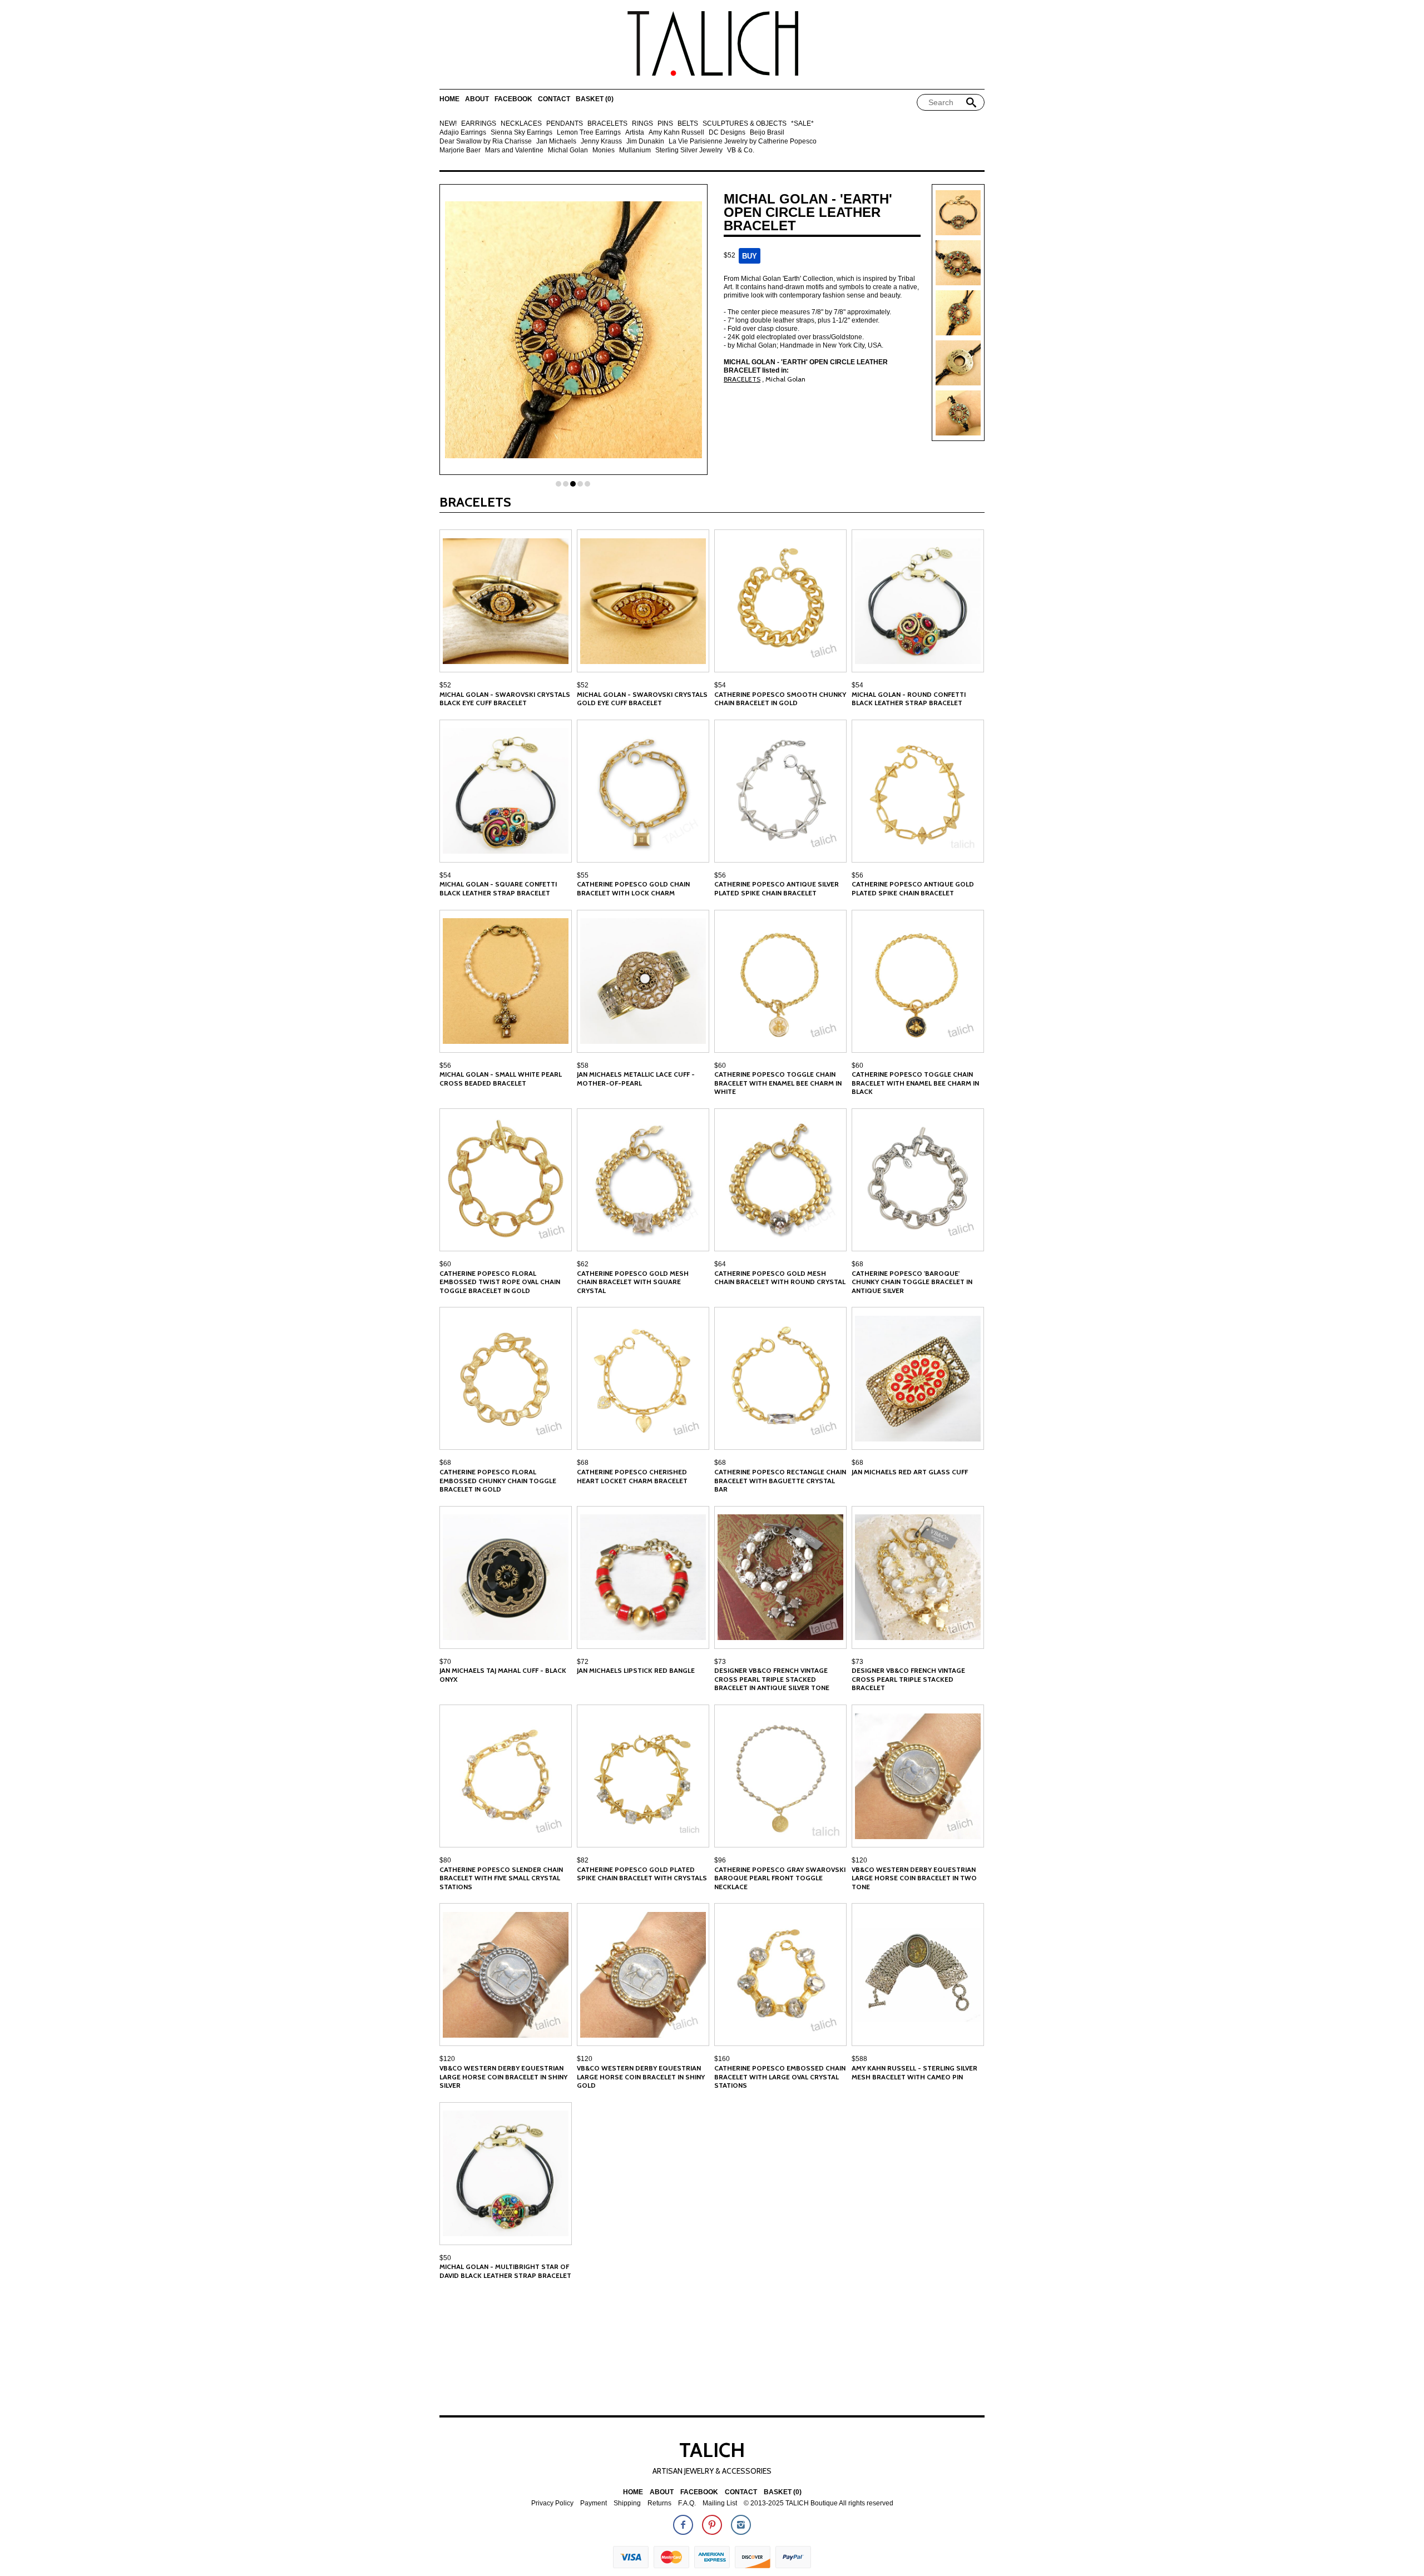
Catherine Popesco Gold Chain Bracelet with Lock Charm (633, 888)
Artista (635, 133)
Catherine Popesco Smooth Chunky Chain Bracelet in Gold (780, 699)
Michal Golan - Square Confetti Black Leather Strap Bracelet (498, 888)
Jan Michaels (556, 142)
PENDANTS (565, 124)
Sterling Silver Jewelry (689, 150)
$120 (859, 1860)
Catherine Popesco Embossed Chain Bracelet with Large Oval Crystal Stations (780, 2077)
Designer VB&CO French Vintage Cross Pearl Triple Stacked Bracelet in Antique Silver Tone (772, 1679)
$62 (583, 1264)
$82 (583, 1860)
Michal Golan (568, 150)
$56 (720, 875)
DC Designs (727, 133)
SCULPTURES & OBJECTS (745, 124)
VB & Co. (741, 150)
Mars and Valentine (514, 150)
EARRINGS (479, 124)
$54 (720, 685)
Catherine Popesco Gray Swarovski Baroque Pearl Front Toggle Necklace (780, 1878)
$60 (720, 1066)
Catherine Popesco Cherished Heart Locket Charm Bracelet (632, 1476)
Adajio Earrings (463, 133)
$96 (720, 1860)
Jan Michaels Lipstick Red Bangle (636, 1670)
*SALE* (802, 124)
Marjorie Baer (460, 150)
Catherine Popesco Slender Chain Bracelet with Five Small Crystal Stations (501, 1878)
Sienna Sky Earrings (521, 133)
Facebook (513, 99)
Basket (595, 99)
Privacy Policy (552, 2503)
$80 (445, 1860)
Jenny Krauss (601, 142)
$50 (445, 2258)
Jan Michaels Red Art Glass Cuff (910, 1472)
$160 (722, 2059)
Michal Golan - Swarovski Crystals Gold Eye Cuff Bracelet (642, 699)
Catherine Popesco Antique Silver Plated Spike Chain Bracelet (777, 888)
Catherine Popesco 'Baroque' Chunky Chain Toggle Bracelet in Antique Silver (912, 1282)
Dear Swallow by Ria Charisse (486, 142)
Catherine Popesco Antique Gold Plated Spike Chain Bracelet (913, 888)
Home (449, 99)
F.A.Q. (687, 2503)
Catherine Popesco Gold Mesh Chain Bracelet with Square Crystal (633, 1282)
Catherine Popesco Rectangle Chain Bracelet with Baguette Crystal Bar (780, 1480)
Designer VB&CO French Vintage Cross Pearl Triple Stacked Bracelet (908, 1679)
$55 (583, 875)
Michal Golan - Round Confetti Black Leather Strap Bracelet (909, 699)
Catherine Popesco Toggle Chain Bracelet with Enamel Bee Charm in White (778, 1083)
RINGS (642, 124)
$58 (583, 1066)
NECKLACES (521, 124)
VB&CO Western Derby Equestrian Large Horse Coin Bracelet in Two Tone (914, 1878)
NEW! (448, 124)
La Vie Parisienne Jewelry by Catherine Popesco (743, 142)
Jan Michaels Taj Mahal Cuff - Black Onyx (503, 1675)
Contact (554, 99)
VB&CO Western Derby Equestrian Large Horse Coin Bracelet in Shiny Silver (503, 2077)
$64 (720, 1264)
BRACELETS (607, 124)
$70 (445, 1662)
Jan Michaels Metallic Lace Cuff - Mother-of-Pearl (636, 1079)
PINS (665, 124)
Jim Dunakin (645, 142)
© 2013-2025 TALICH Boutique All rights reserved (819, 2503)
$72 (583, 1662)
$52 (445, 685)
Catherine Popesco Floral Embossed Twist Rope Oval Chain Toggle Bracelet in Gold (500, 1282)
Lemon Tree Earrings (589, 133)
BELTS (688, 124)
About (477, 99)
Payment (594, 2503)
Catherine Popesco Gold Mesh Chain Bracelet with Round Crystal (780, 1278)
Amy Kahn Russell (676, 133)
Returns (659, 2503)
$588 (859, 2059)
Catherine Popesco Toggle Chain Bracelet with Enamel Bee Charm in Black (915, 1083)
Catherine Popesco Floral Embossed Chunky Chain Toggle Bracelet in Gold (498, 1480)
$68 (857, 1264)
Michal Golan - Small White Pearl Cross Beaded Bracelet (501, 1079)
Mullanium (635, 150)
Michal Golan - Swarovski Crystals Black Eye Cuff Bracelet (505, 699)
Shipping (627, 2503)
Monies (604, 150)
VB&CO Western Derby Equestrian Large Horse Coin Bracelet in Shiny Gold (641, 2077)
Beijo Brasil (767, 133)
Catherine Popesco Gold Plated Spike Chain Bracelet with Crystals (642, 1874)
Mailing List (720, 2503)
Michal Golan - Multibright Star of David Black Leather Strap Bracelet (505, 2271)
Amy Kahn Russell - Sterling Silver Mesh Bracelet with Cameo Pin (914, 2072)
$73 (720, 1662)
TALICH (712, 2450)
